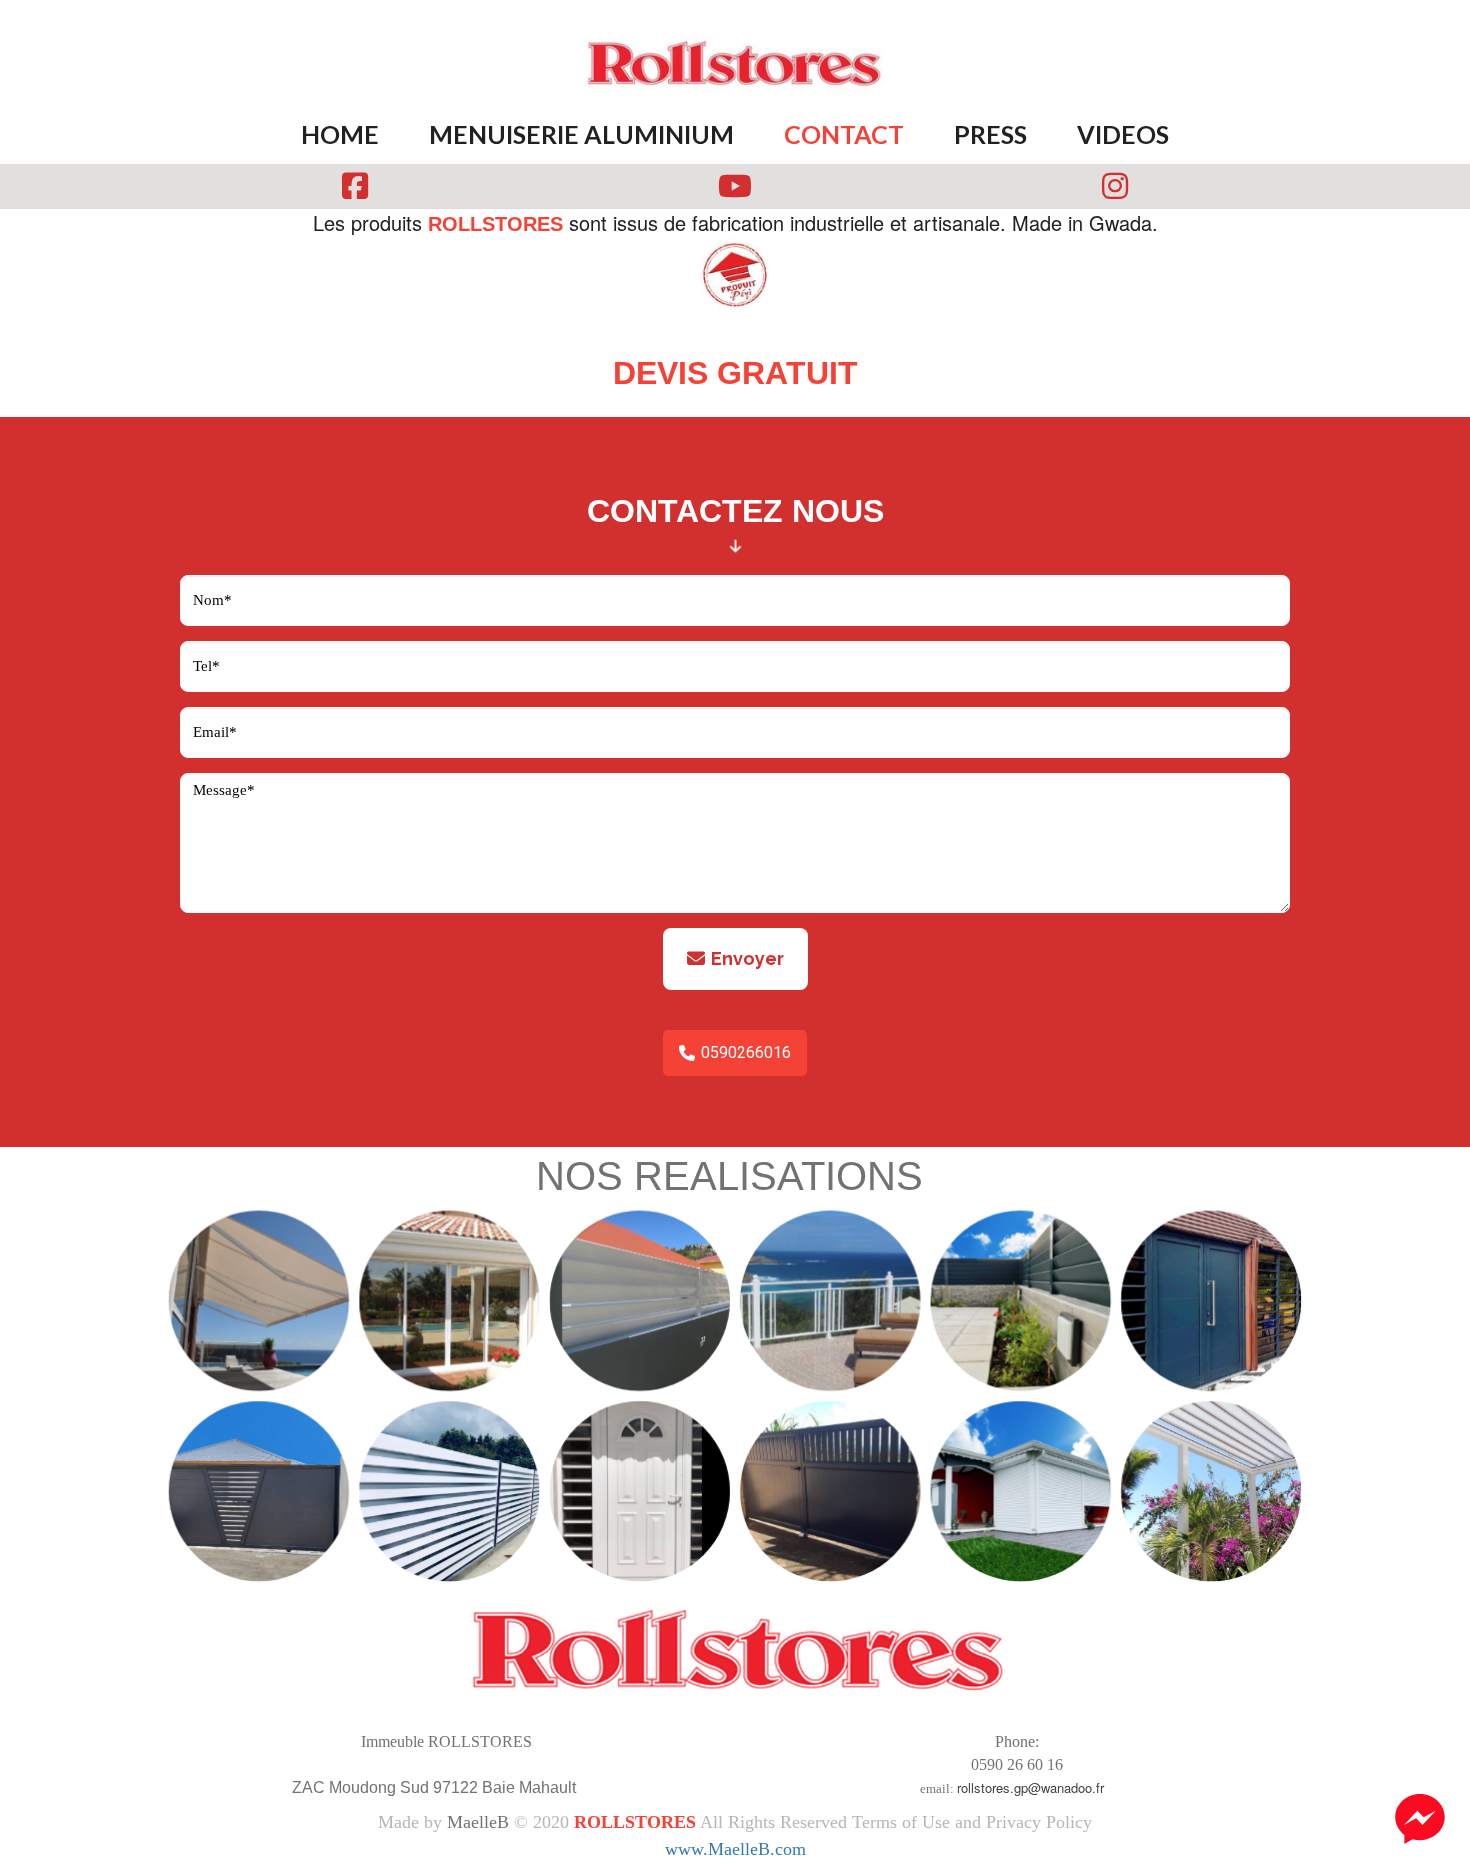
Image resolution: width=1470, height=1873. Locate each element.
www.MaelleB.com (735, 1849)
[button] (1420, 1821)
